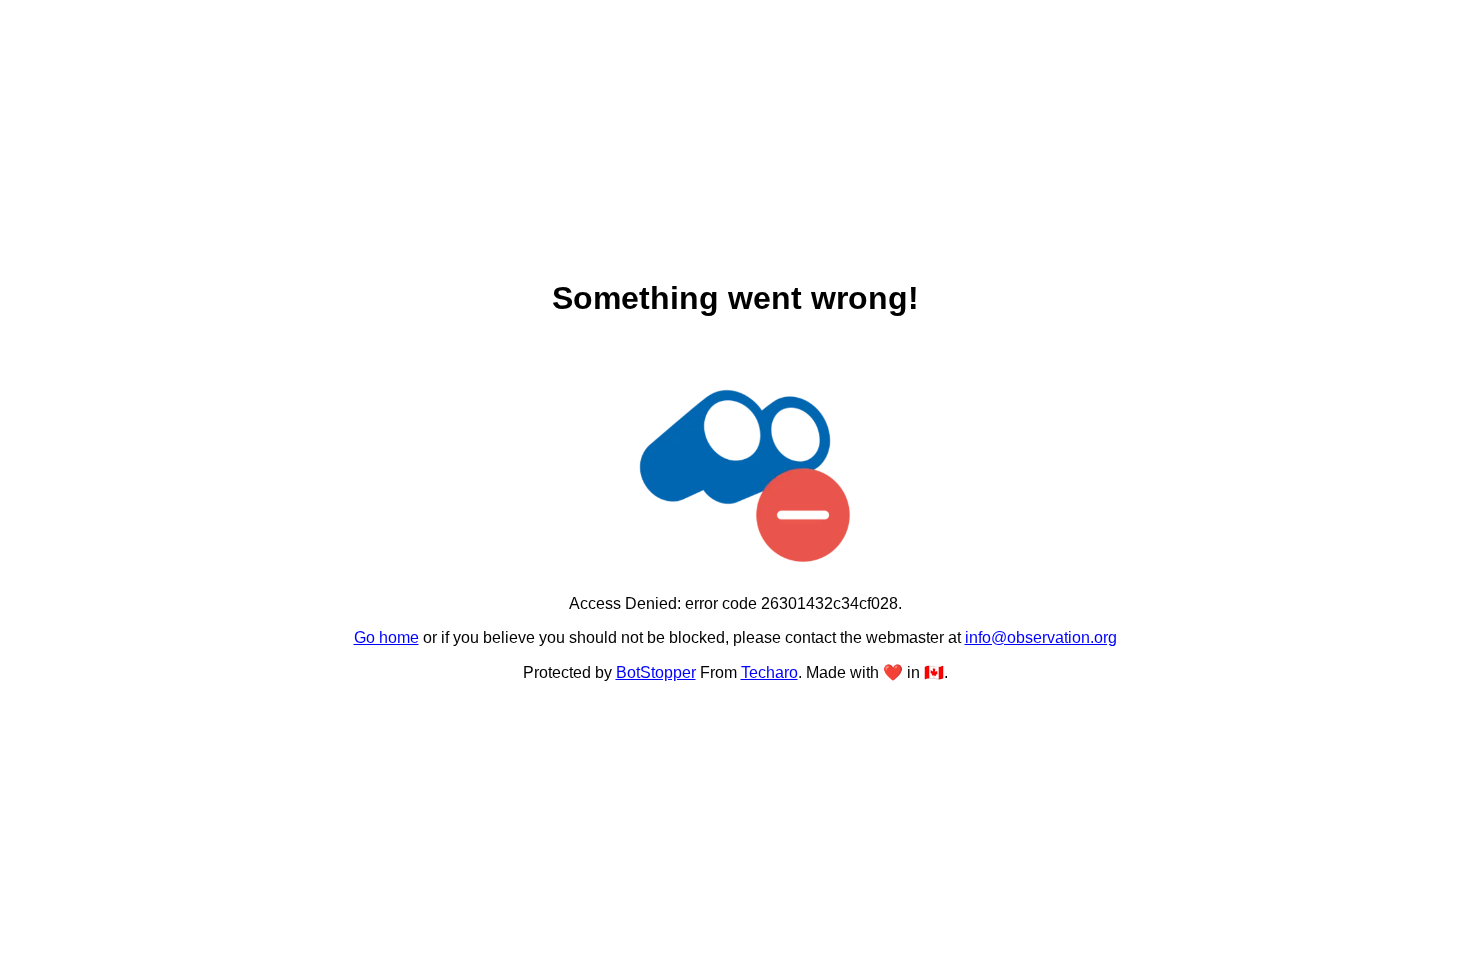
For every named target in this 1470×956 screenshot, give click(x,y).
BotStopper (656, 672)
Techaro (769, 672)
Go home (386, 637)
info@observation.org (1041, 637)
